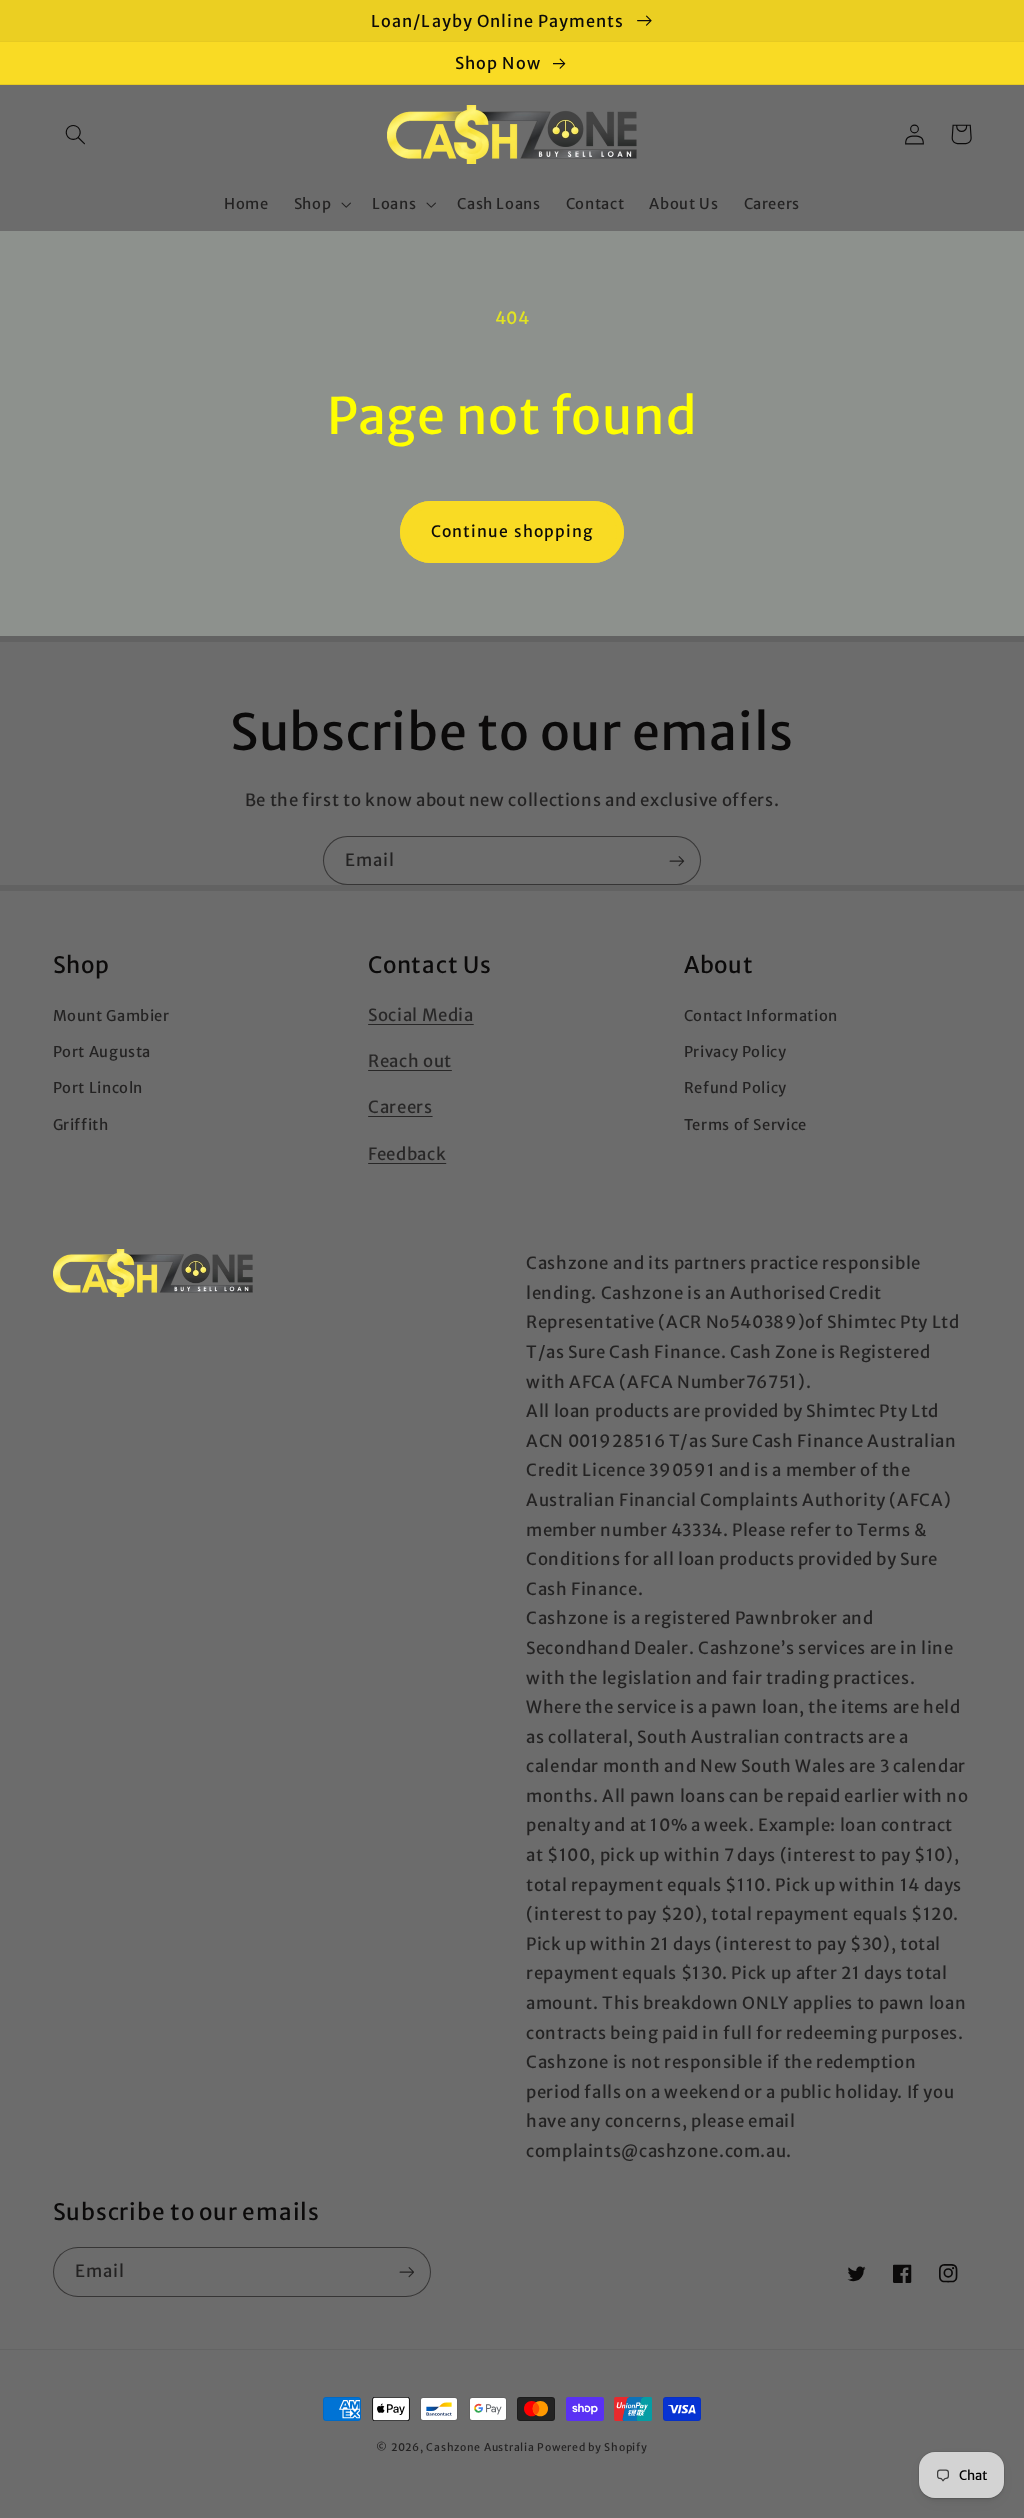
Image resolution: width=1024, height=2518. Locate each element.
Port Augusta (102, 1052)
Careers (400, 1107)
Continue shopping (512, 531)
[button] (76, 134)
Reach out (410, 1061)
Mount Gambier (111, 1016)
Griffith (81, 1125)
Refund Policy (735, 1088)
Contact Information (761, 1016)
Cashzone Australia (480, 2447)
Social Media (421, 1015)
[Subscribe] (677, 860)
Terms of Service (745, 1125)
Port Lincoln (98, 1088)
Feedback (407, 1154)
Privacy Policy (735, 1052)
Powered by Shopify (592, 2447)
